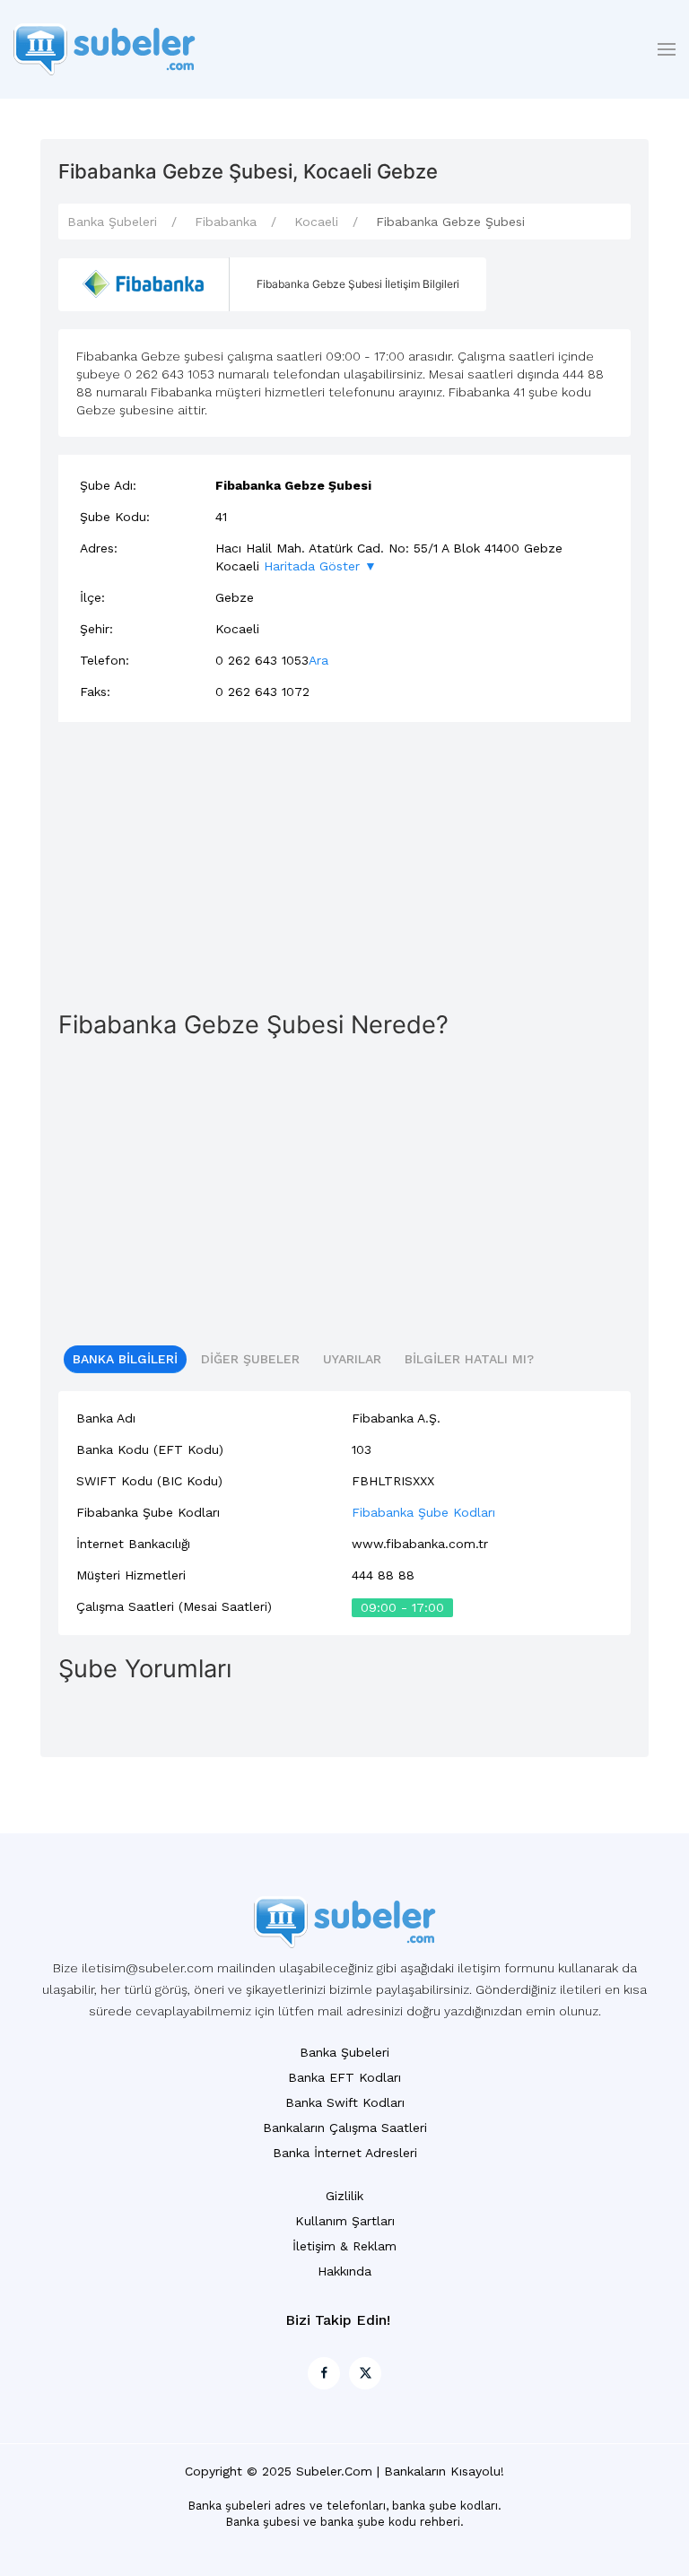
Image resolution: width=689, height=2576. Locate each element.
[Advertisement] (344, 866)
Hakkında (344, 2271)
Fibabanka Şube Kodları (423, 1512)
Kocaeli (316, 222)
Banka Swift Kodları (345, 2102)
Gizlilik (344, 2196)
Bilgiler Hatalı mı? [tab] (469, 1359)
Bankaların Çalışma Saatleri (345, 2128)
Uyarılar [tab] (352, 1359)
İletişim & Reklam (344, 2246)
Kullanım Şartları (345, 2221)
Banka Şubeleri (112, 222)
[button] (667, 49)
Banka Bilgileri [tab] (125, 1359)
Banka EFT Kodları (344, 2077)
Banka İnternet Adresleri (345, 2153)
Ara (318, 660)
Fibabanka (226, 222)
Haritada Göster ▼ (320, 566)
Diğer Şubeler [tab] (250, 1359)
